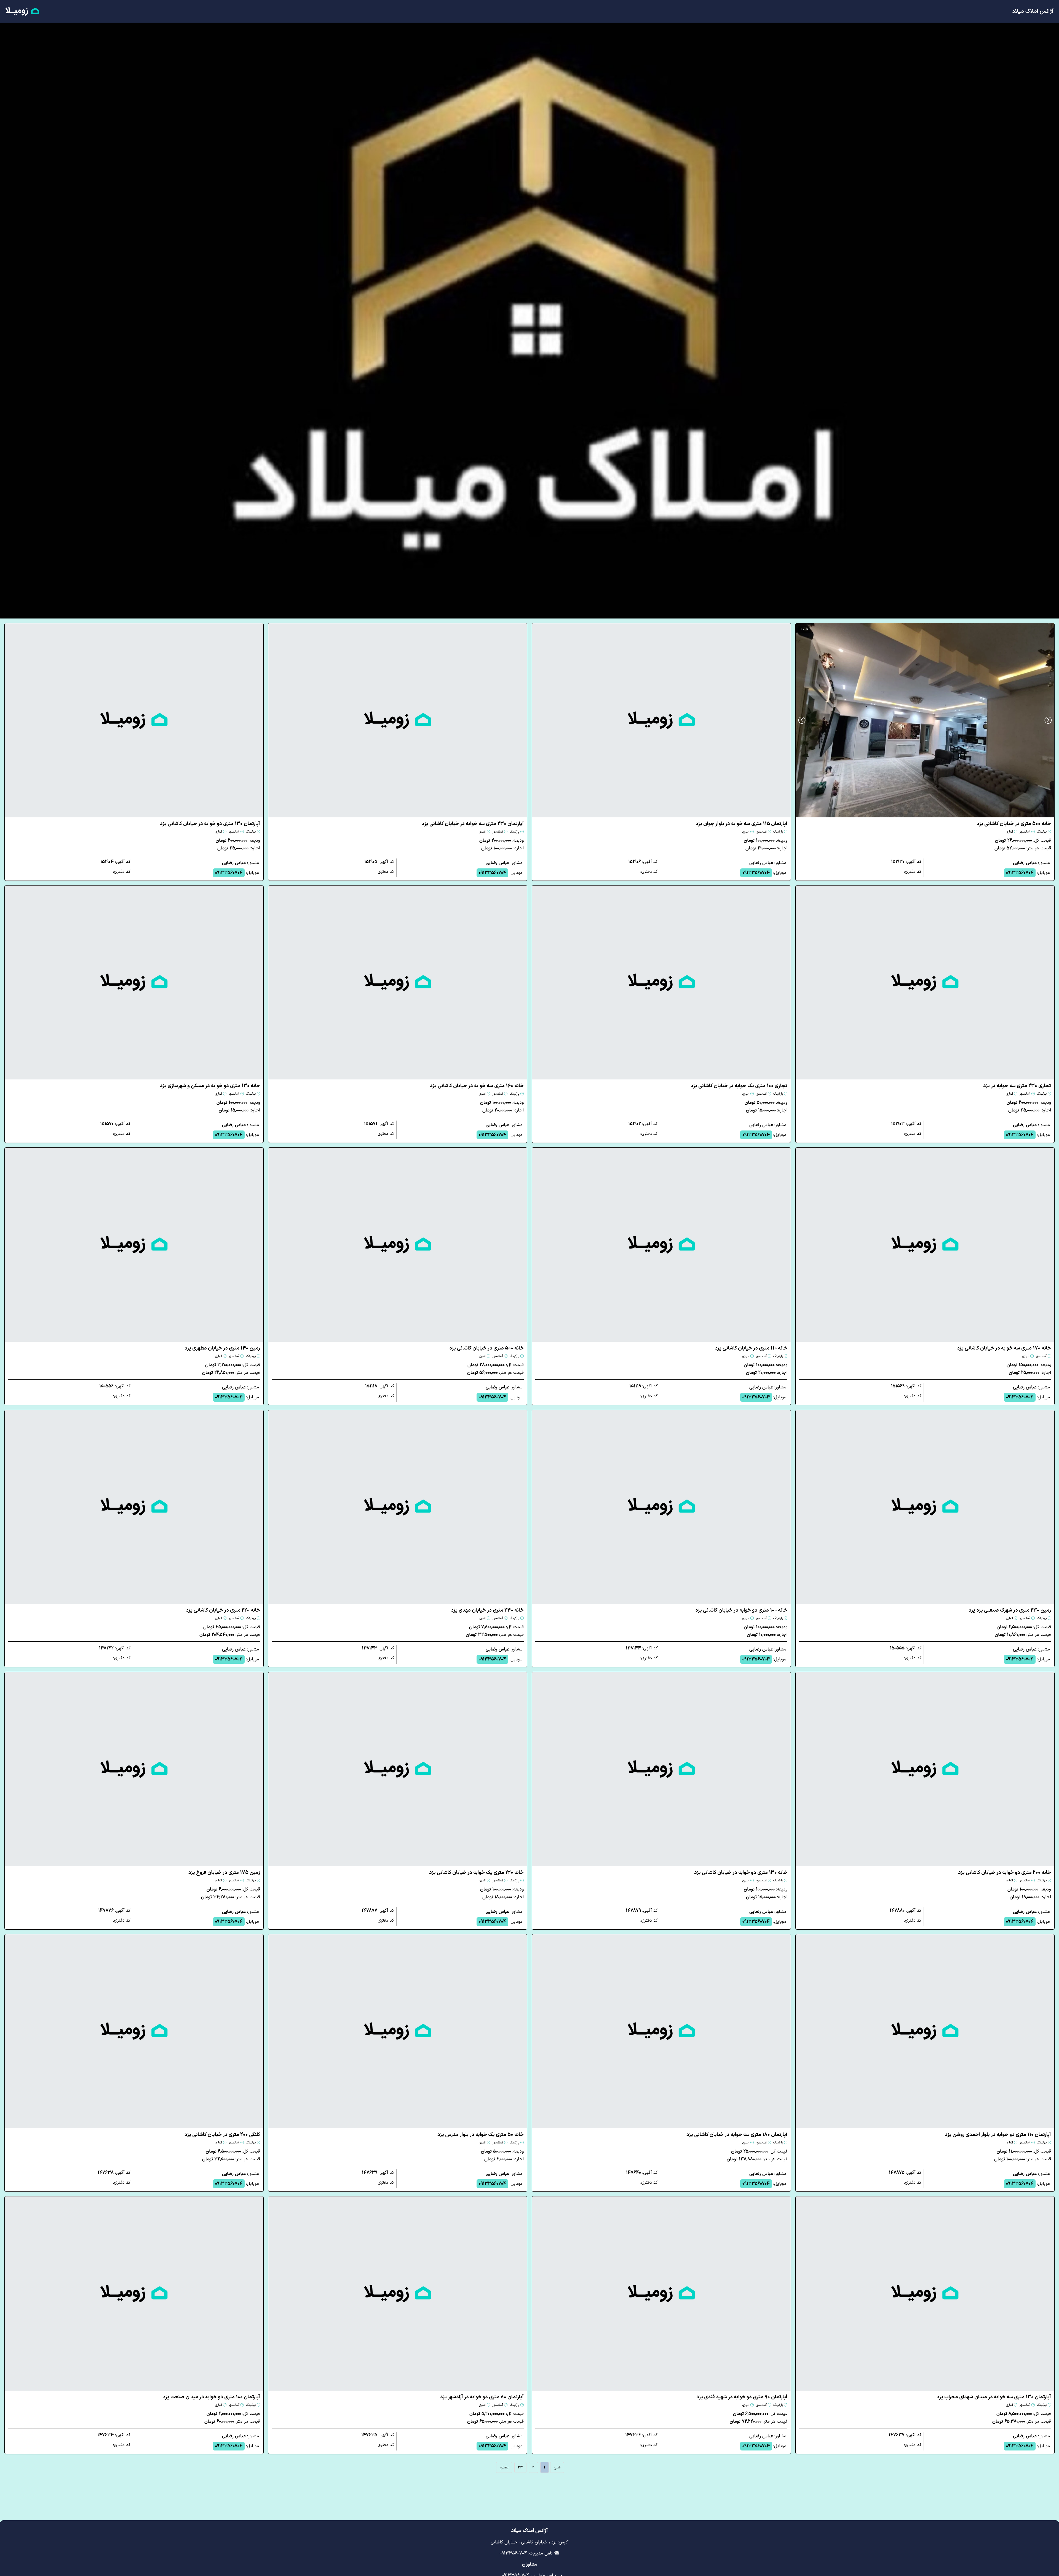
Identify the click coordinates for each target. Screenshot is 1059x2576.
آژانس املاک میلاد (1033, 11)
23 (520, 2467)
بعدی (504, 2467)
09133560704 (1020, 873)
